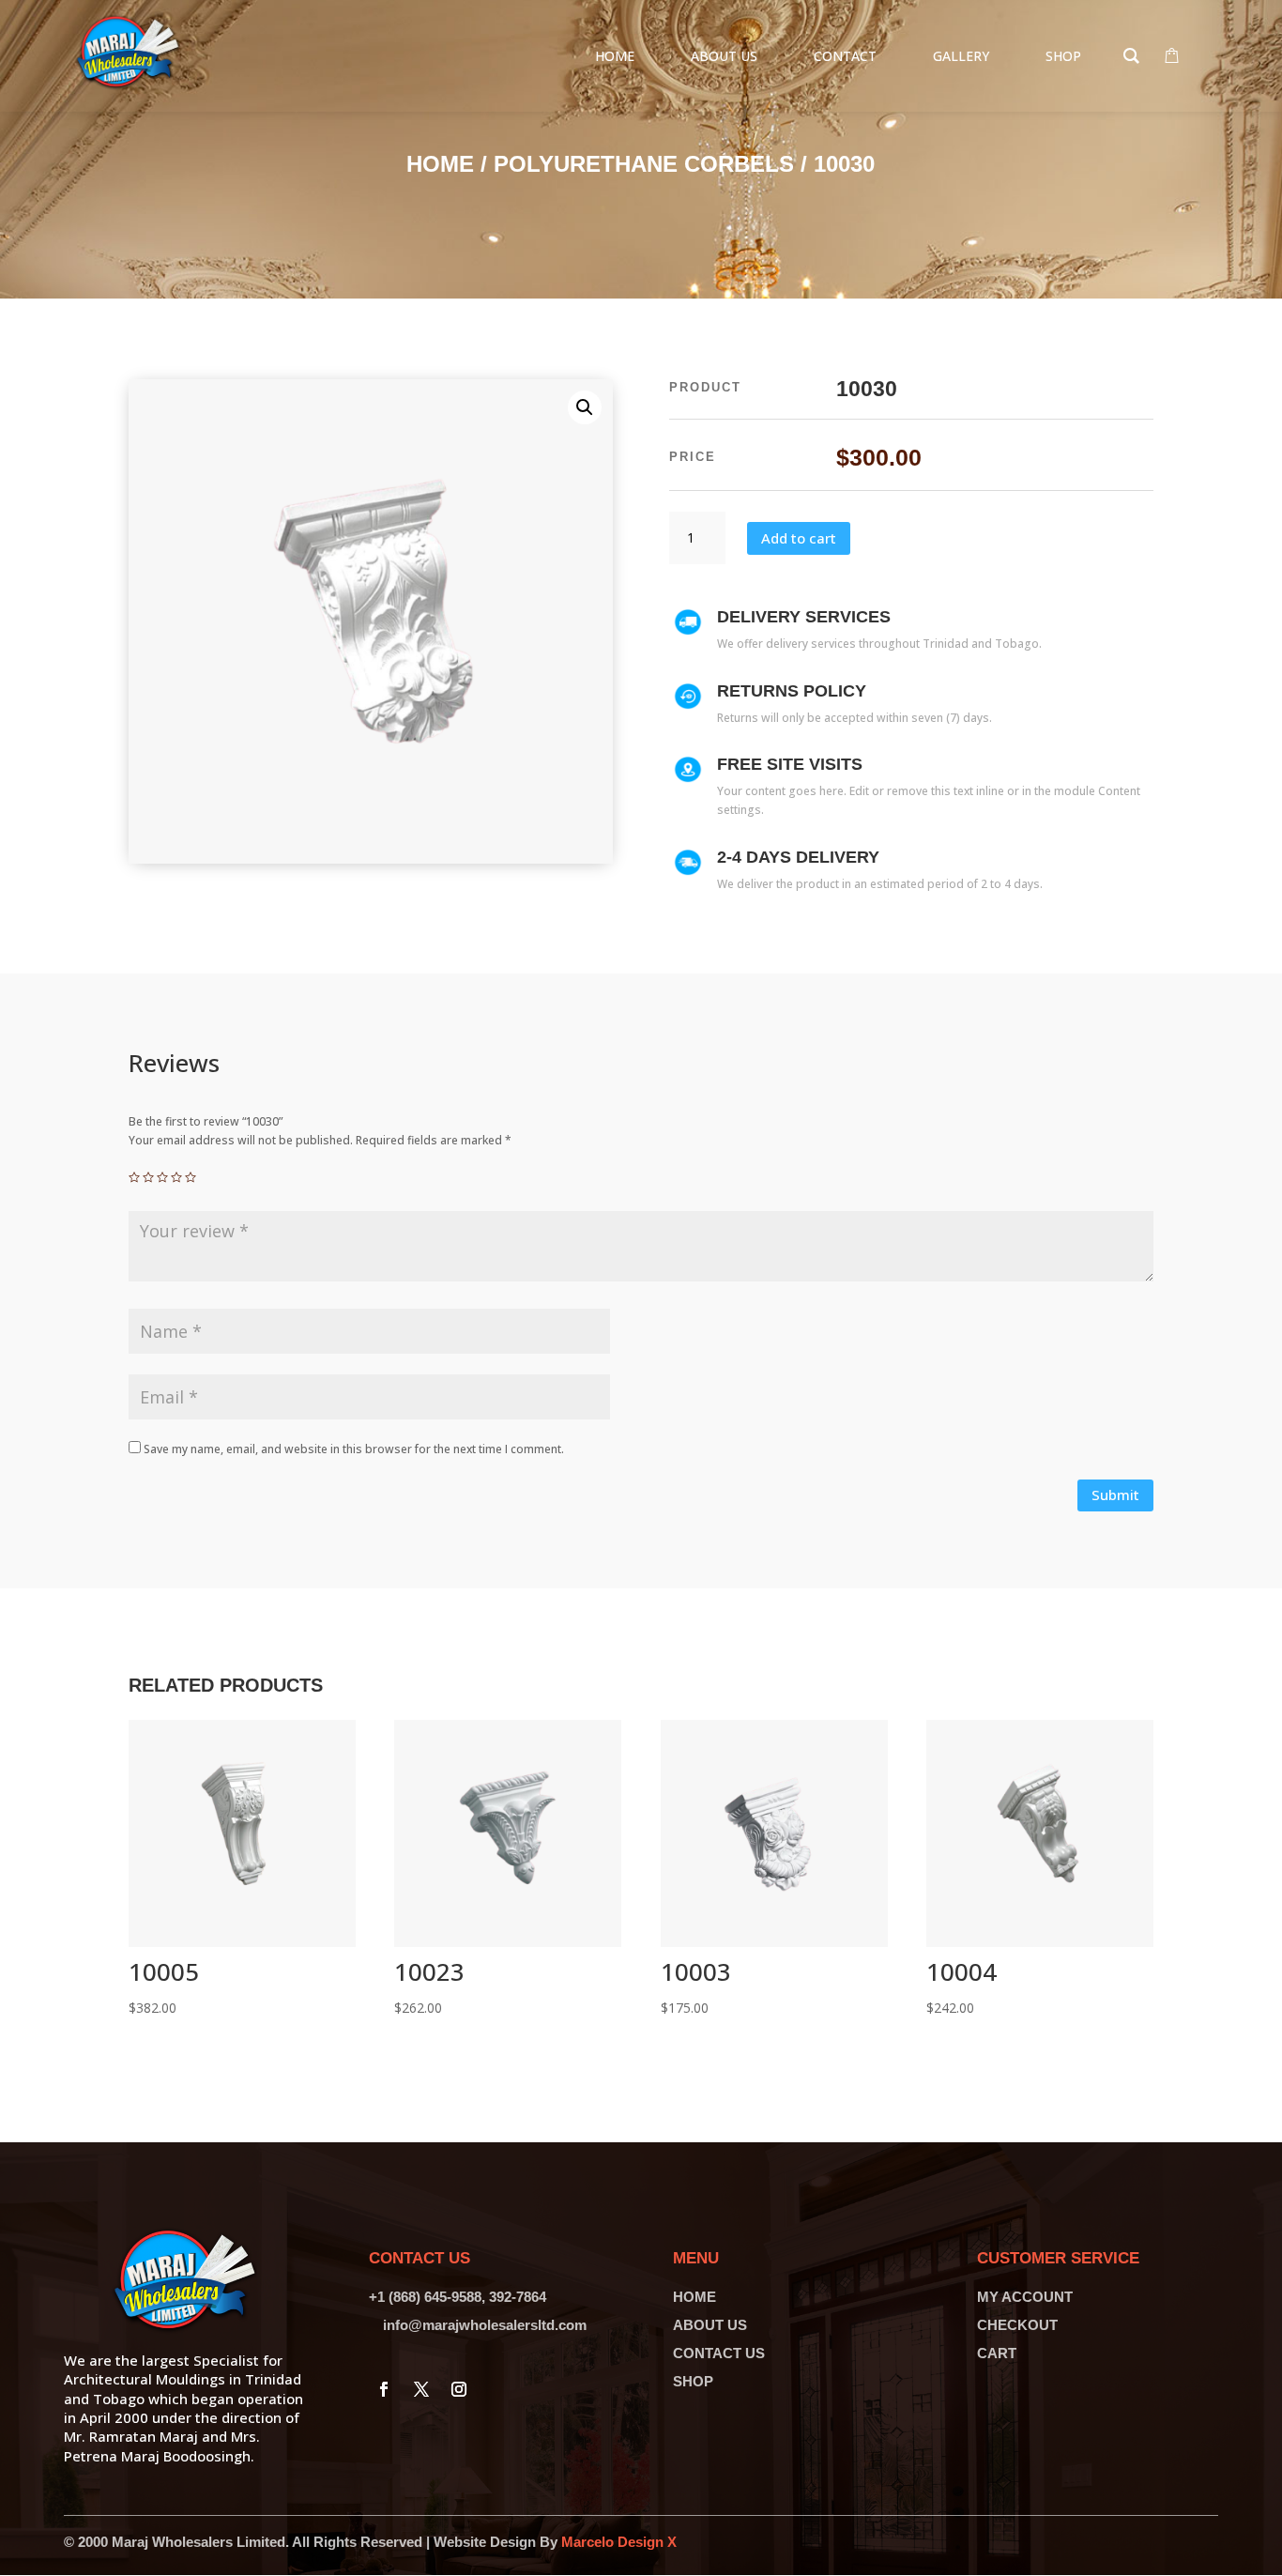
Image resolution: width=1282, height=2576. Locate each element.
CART (997, 2353)
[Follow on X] (421, 2389)
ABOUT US (710, 2325)
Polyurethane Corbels (644, 164)
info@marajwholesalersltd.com (485, 2325)
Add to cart (799, 538)
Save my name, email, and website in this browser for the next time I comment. (354, 1449)
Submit (1115, 1495)
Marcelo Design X (619, 2542)
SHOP (693, 2381)
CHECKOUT (1017, 2325)
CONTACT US (719, 2353)
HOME (694, 2297)
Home (440, 164)
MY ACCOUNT (1025, 2297)
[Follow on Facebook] (384, 2389)
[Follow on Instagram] (459, 2389)
